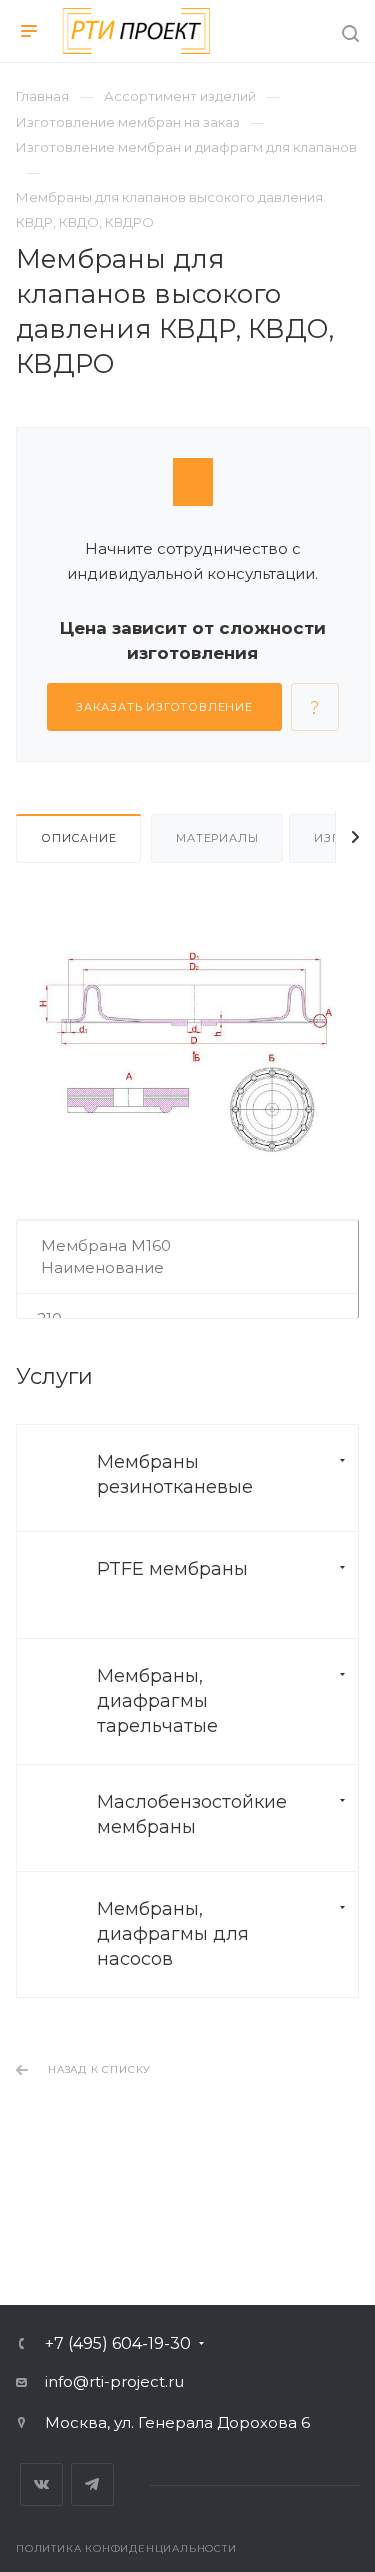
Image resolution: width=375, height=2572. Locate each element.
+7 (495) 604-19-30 (118, 2344)
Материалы (217, 838)
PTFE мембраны (172, 1569)
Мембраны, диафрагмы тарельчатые (157, 1701)
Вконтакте (41, 2484)
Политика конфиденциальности (126, 2548)
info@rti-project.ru (114, 2381)
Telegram (92, 2484)
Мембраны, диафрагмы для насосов (173, 1934)
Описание (78, 838)
